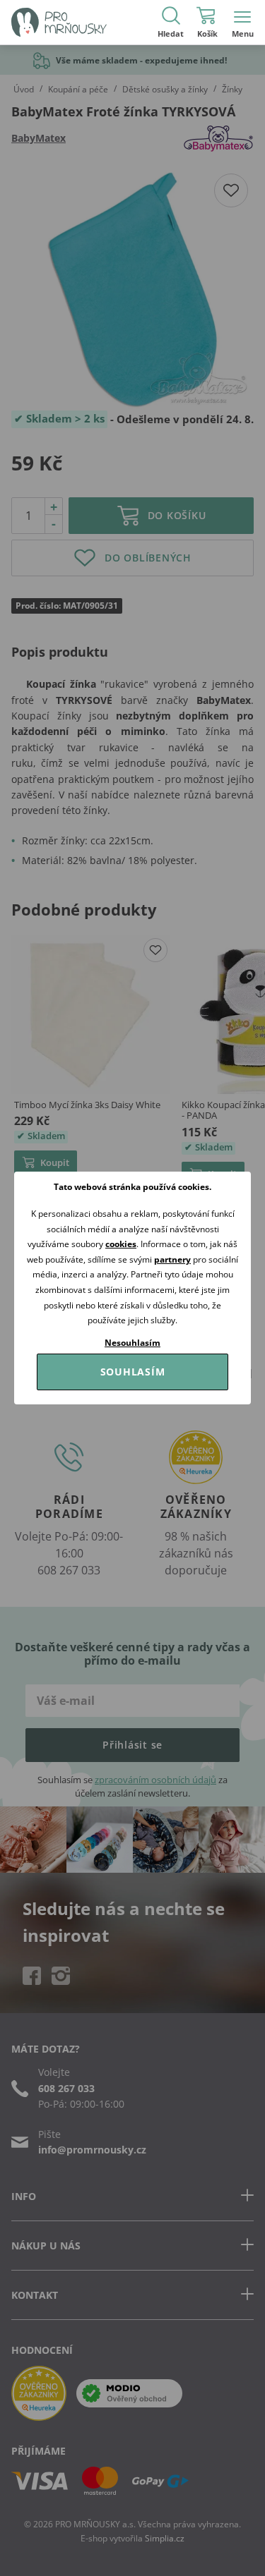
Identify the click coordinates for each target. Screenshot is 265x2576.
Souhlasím (133, 1372)
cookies (121, 1244)
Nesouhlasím (132, 1343)
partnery (172, 1259)
